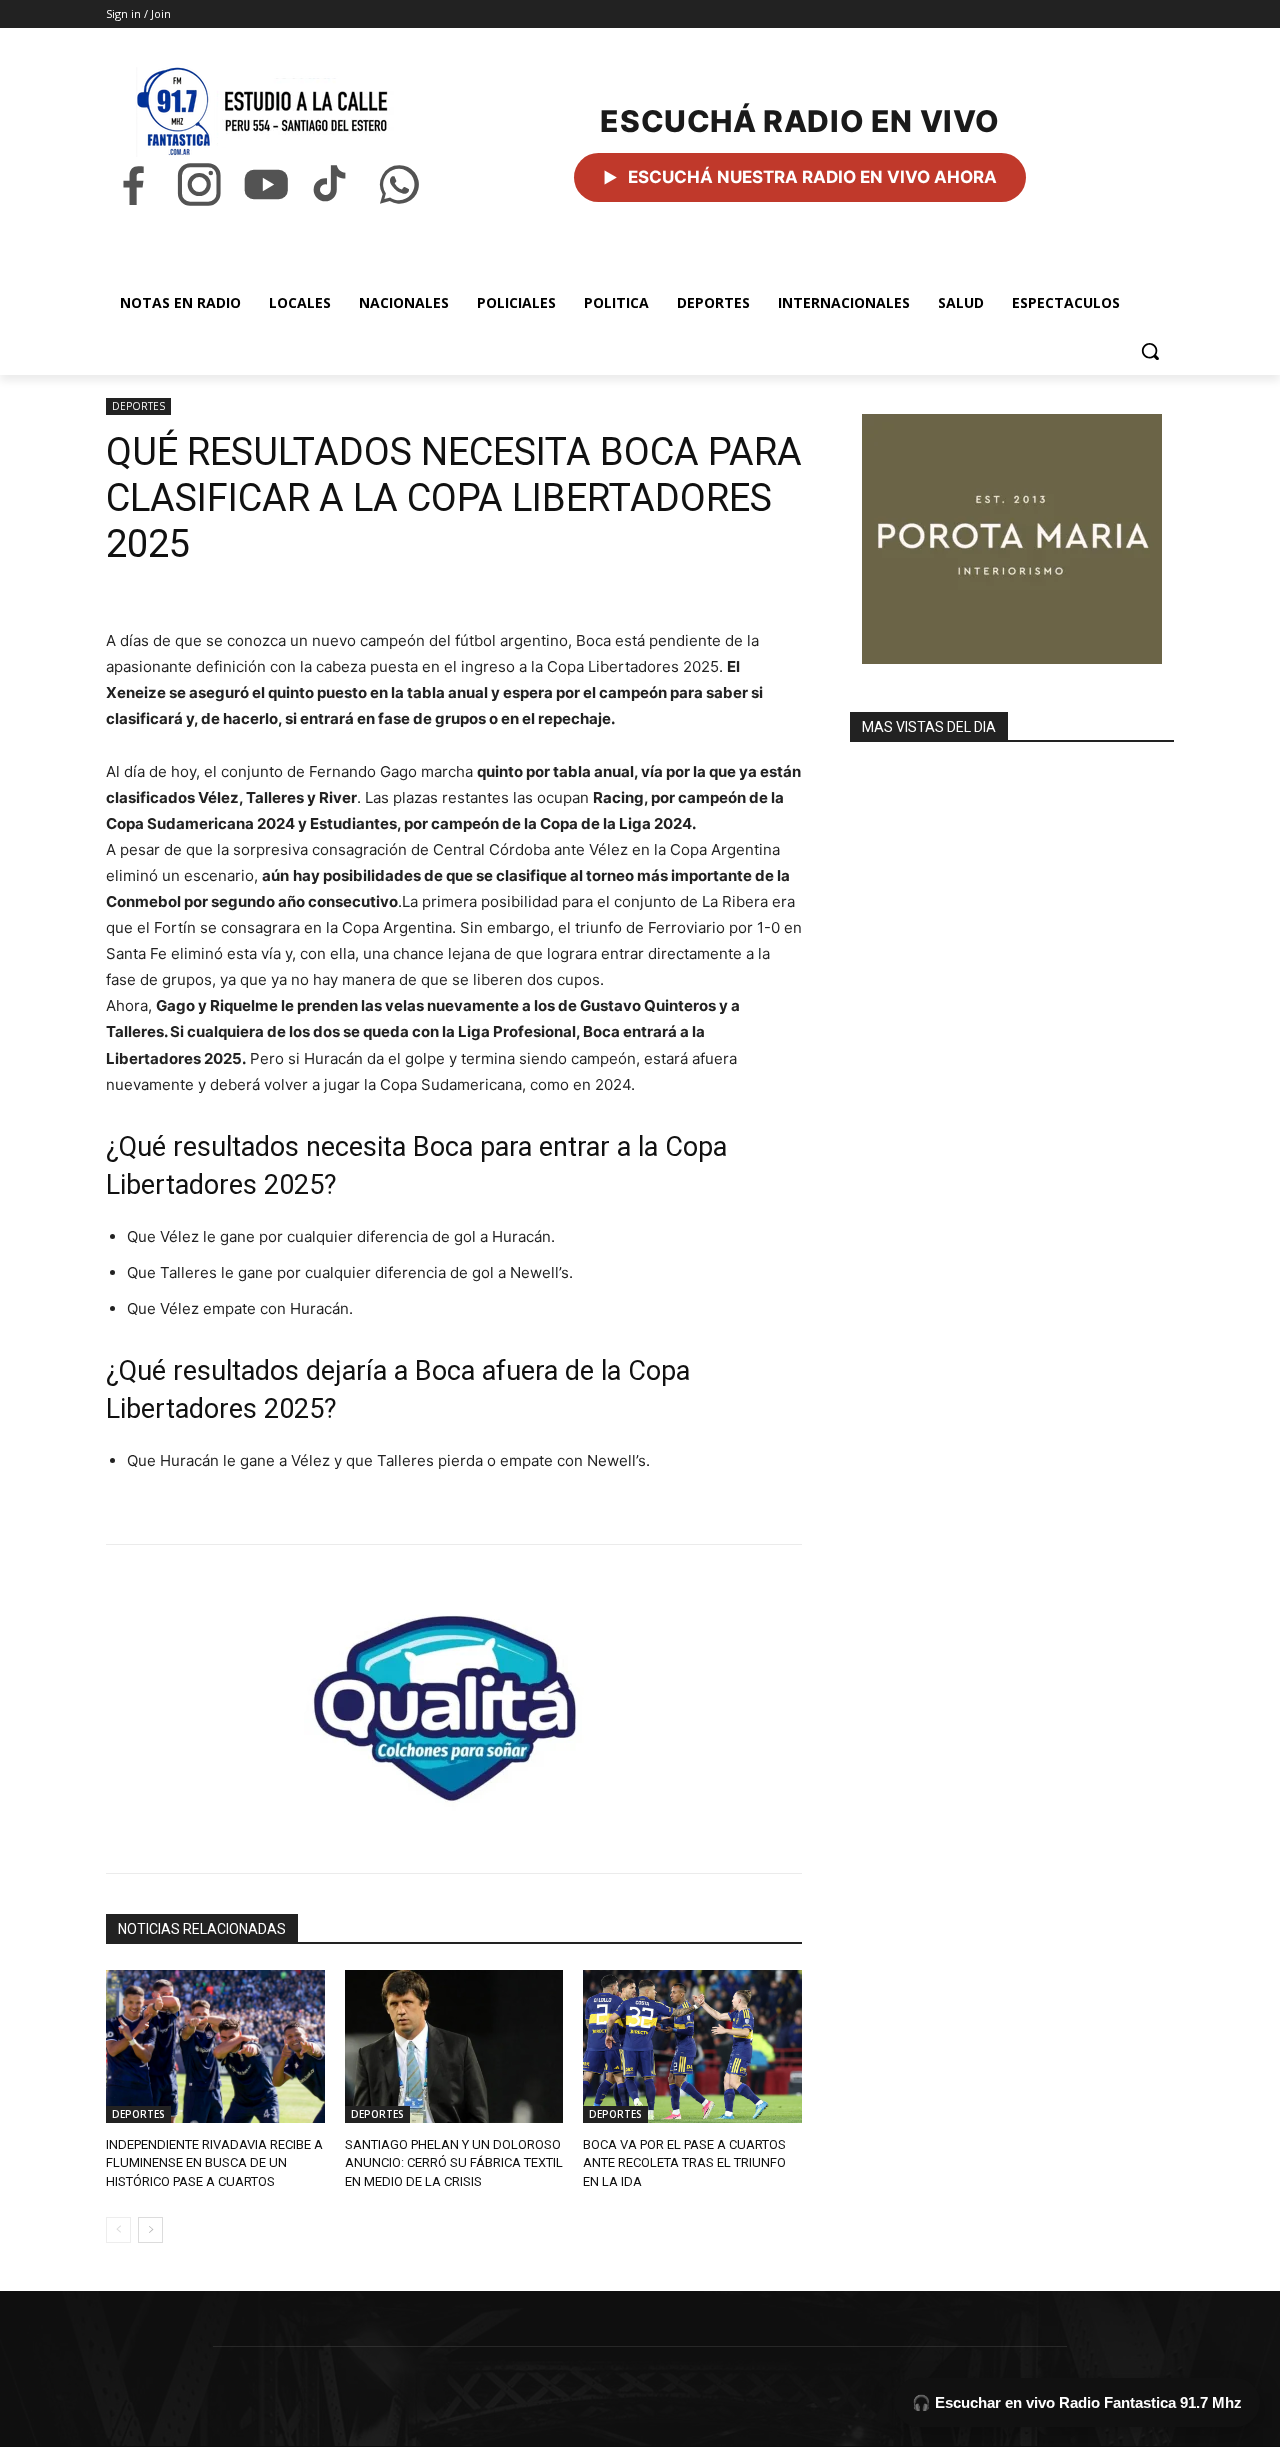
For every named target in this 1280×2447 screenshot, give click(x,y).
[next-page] (150, 2230)
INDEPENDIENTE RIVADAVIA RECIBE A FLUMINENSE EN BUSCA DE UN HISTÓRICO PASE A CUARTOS (214, 2162)
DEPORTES (138, 406)
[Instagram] (199, 184)
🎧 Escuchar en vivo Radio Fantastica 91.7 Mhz (1077, 2402)
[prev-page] (118, 2230)
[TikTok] (332, 184)
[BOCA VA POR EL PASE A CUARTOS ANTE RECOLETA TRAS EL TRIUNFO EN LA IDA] (692, 2046)
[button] (1150, 351)
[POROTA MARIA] (1012, 539)
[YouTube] (266, 184)
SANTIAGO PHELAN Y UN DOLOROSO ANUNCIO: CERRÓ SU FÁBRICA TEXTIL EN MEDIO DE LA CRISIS (454, 2162)
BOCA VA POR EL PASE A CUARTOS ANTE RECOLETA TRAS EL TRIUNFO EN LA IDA (684, 2162)
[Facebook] (133, 184)
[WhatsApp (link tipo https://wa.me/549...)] (399, 184)
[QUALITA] (454, 1700)
